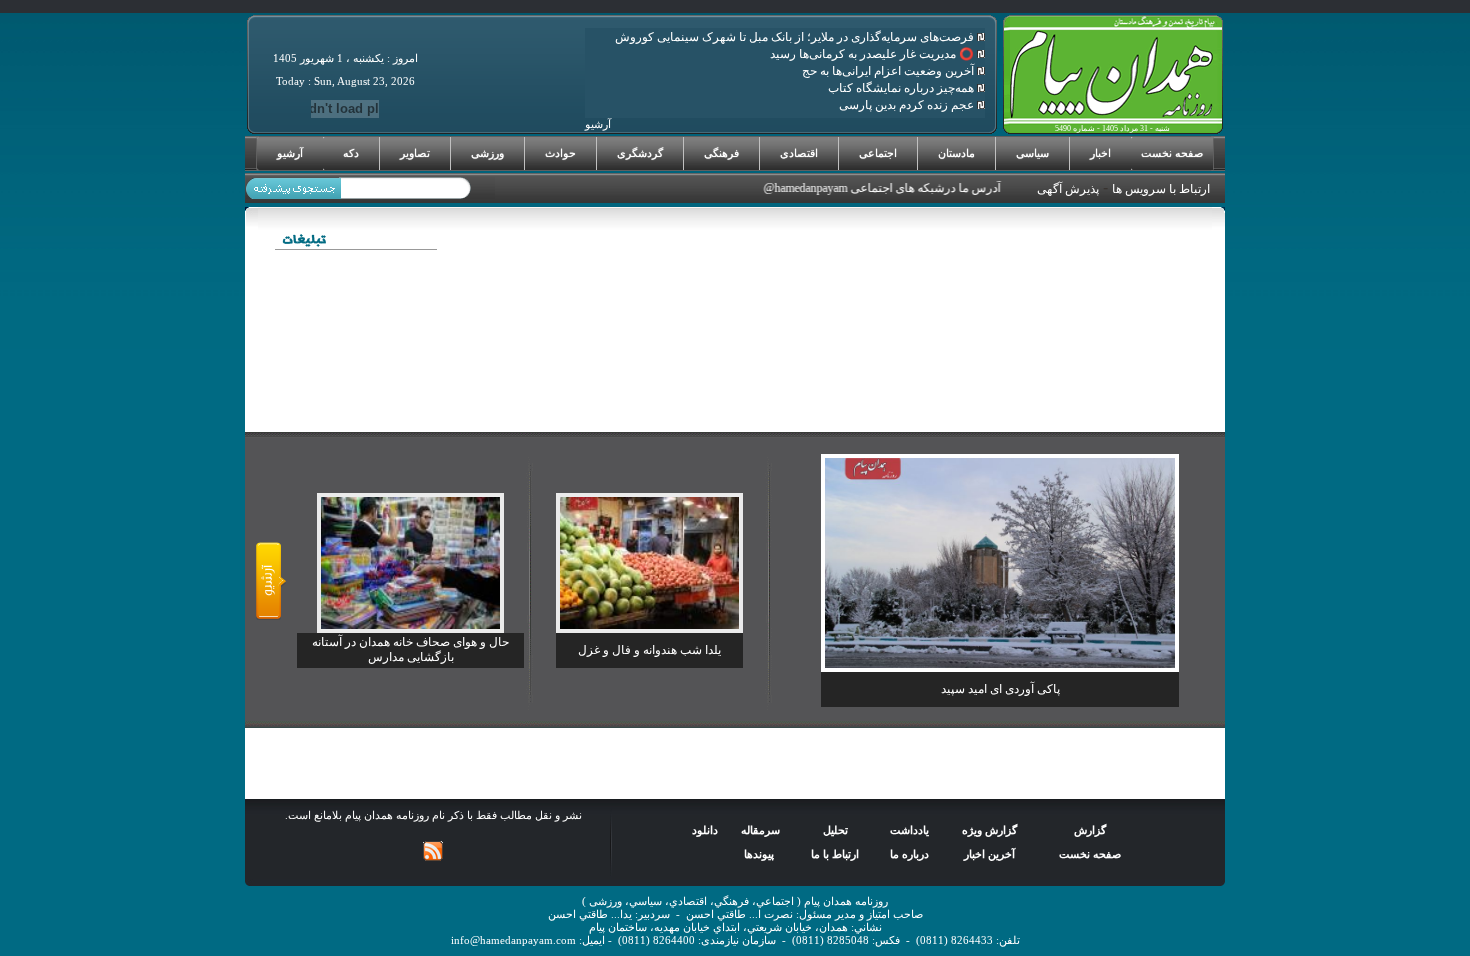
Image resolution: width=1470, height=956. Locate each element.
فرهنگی (721, 153)
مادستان (956, 153)
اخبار (1100, 153)
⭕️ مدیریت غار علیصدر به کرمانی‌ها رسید (873, 54)
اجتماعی (878, 153)
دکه (351, 153)
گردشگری (640, 153)
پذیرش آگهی (1068, 189)
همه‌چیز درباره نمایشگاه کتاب (902, 88)
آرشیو (290, 153)
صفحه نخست (1172, 153)
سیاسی (1032, 153)
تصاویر (415, 153)
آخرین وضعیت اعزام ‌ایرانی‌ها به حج (889, 71)
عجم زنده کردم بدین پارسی (908, 105)
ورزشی (487, 153)
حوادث (560, 153)
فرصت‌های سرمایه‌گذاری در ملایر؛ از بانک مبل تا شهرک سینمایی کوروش (796, 37)
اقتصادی (799, 153)
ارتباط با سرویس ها (1161, 189)
